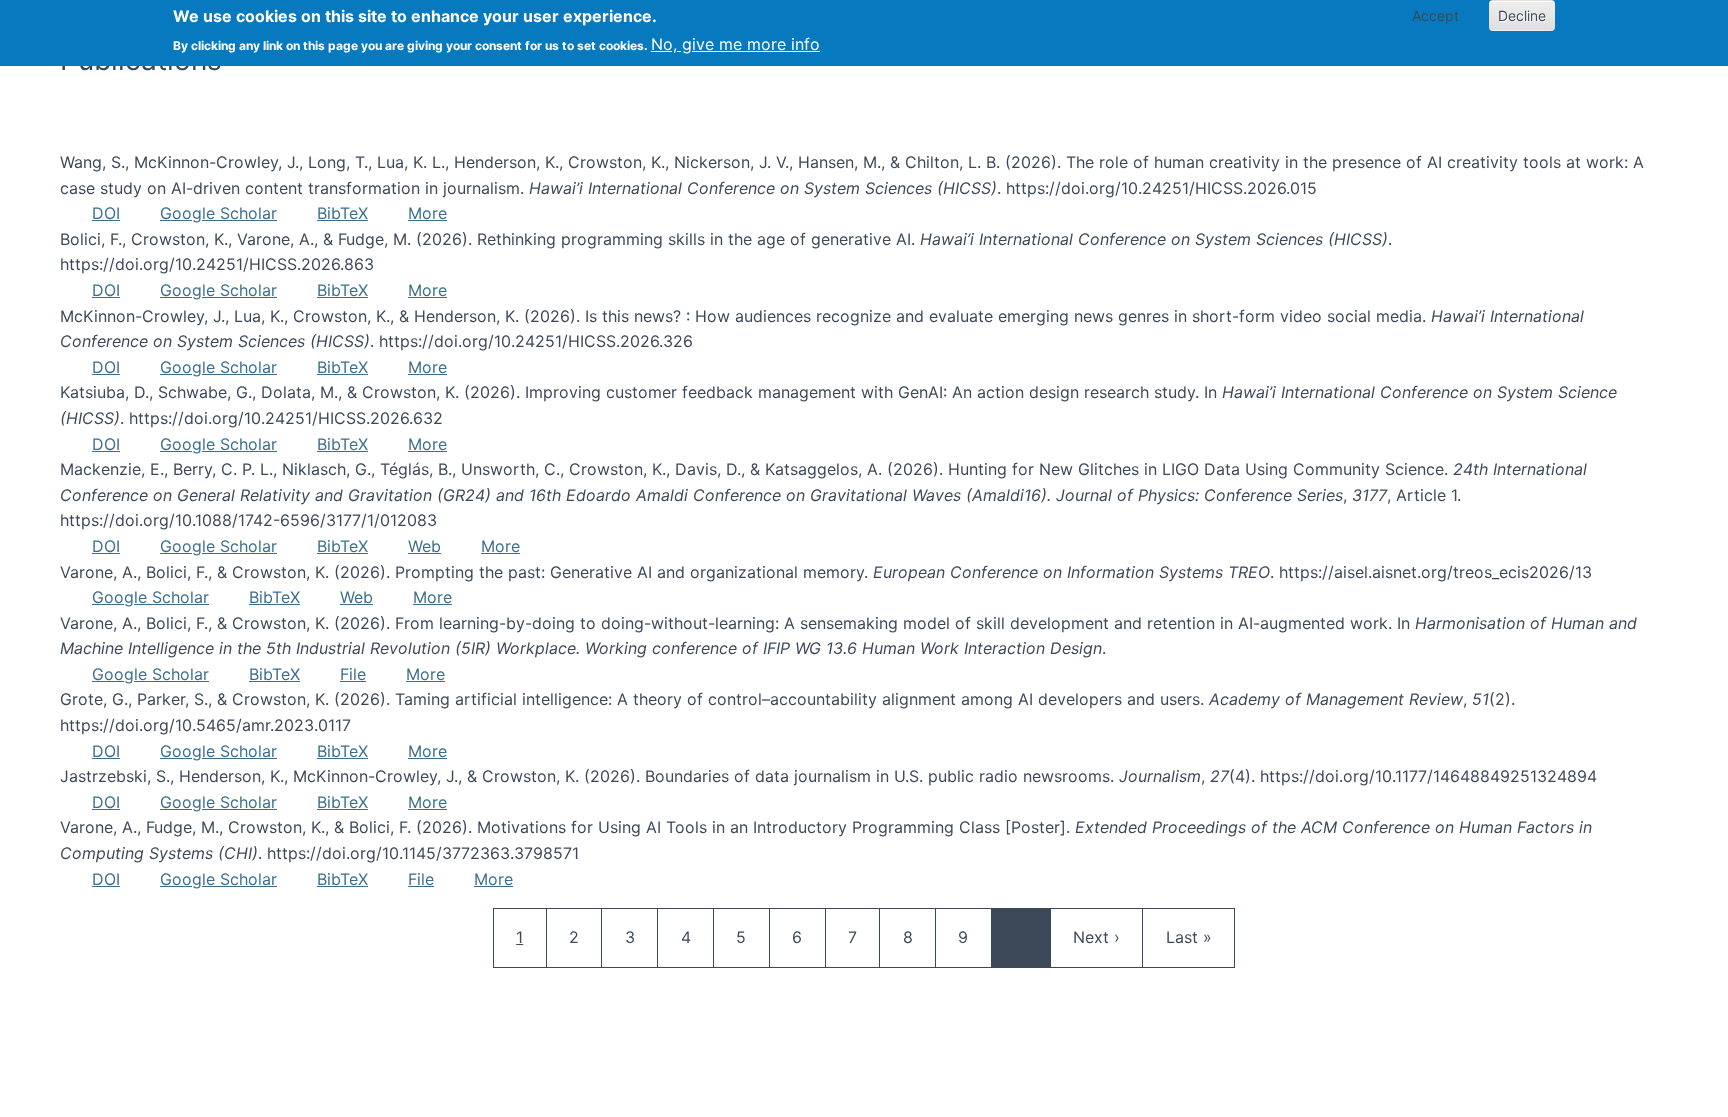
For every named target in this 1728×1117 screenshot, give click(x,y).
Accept (1435, 15)
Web (424, 546)
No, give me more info (735, 44)
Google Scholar (218, 213)
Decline (1522, 15)
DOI (106, 213)
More (427, 213)
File (353, 674)
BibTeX (342, 213)
